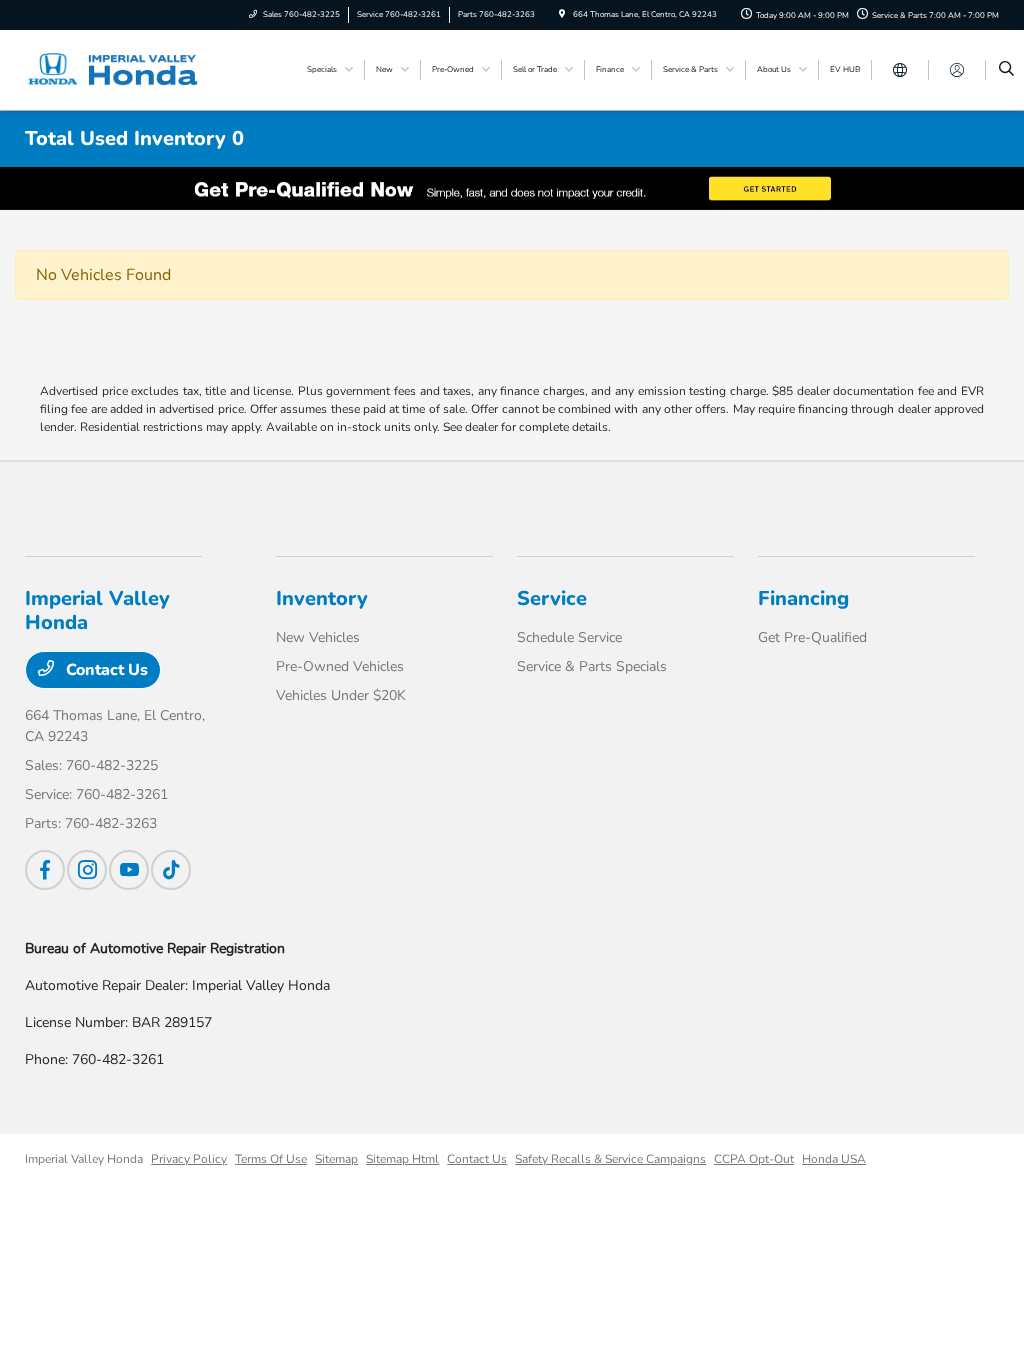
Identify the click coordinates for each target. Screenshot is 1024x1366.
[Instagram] (87, 870)
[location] (562, 14)
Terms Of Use (271, 1159)
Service (552, 598)
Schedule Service (569, 637)
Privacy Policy (189, 1159)
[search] (1006, 70)
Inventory (322, 598)
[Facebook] (45, 870)
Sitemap (336, 1159)
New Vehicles (318, 637)
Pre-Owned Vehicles (340, 666)
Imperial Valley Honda (84, 1159)
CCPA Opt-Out (754, 1159)
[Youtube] (129, 870)
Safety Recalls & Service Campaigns (610, 1159)
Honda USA (834, 1159)
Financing (803, 598)
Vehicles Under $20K (341, 695)
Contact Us (105, 670)
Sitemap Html (402, 1159)
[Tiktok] (171, 870)
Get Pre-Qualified (812, 637)
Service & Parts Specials (592, 666)
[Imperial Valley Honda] (115, 69)
